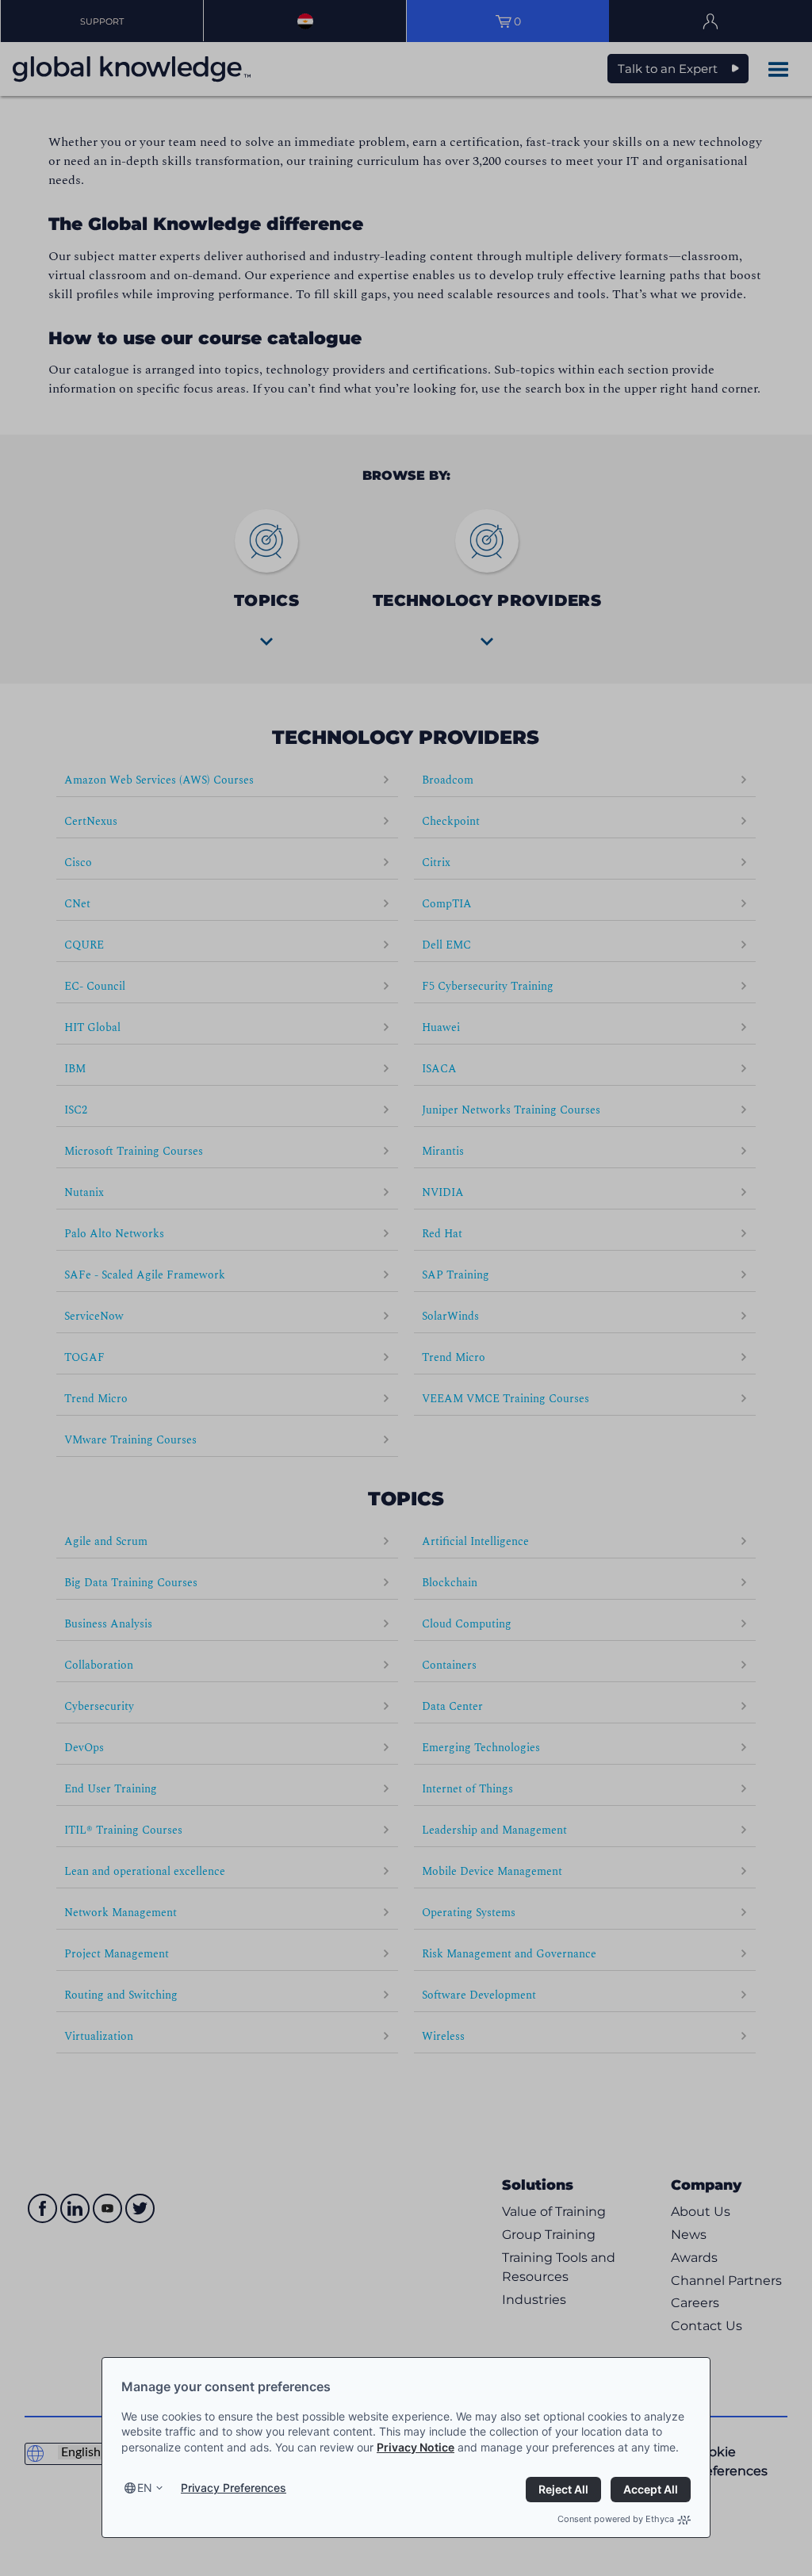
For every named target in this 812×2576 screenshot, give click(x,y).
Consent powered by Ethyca (616, 2519)
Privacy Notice (416, 2447)
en (145, 2488)
